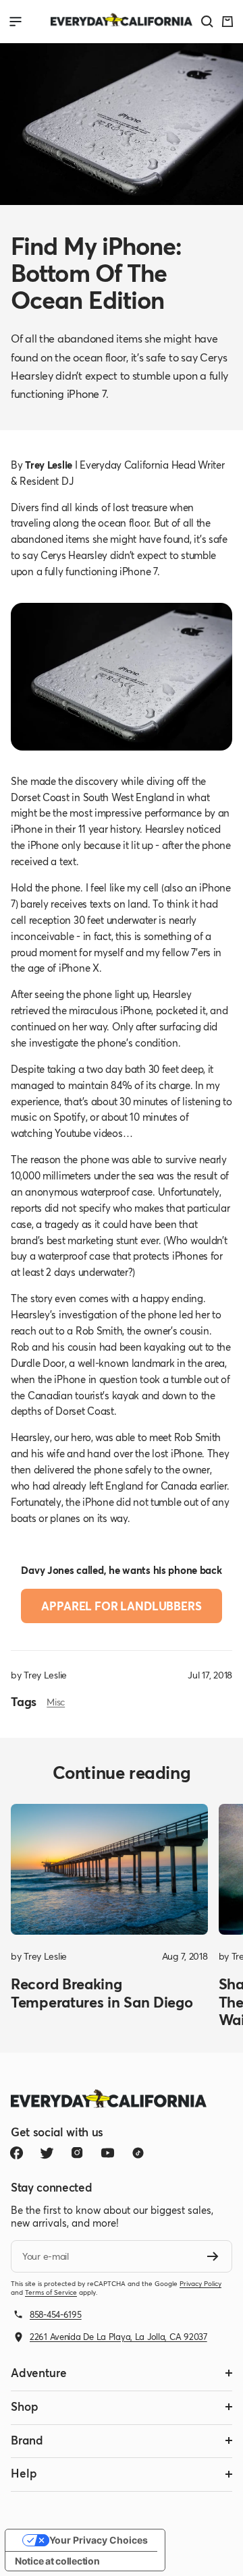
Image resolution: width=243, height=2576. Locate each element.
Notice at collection (57, 2561)
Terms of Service (51, 2292)
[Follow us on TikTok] (138, 2153)
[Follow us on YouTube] (108, 2153)
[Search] (207, 22)
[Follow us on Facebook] (17, 2153)
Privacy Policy (200, 2284)
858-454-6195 (56, 2314)
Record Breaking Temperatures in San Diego (102, 1992)
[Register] (213, 2256)
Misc (56, 1702)
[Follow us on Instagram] (77, 2153)
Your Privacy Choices (99, 2540)
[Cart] (227, 22)
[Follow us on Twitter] (47, 2153)
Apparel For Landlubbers (121, 1606)
